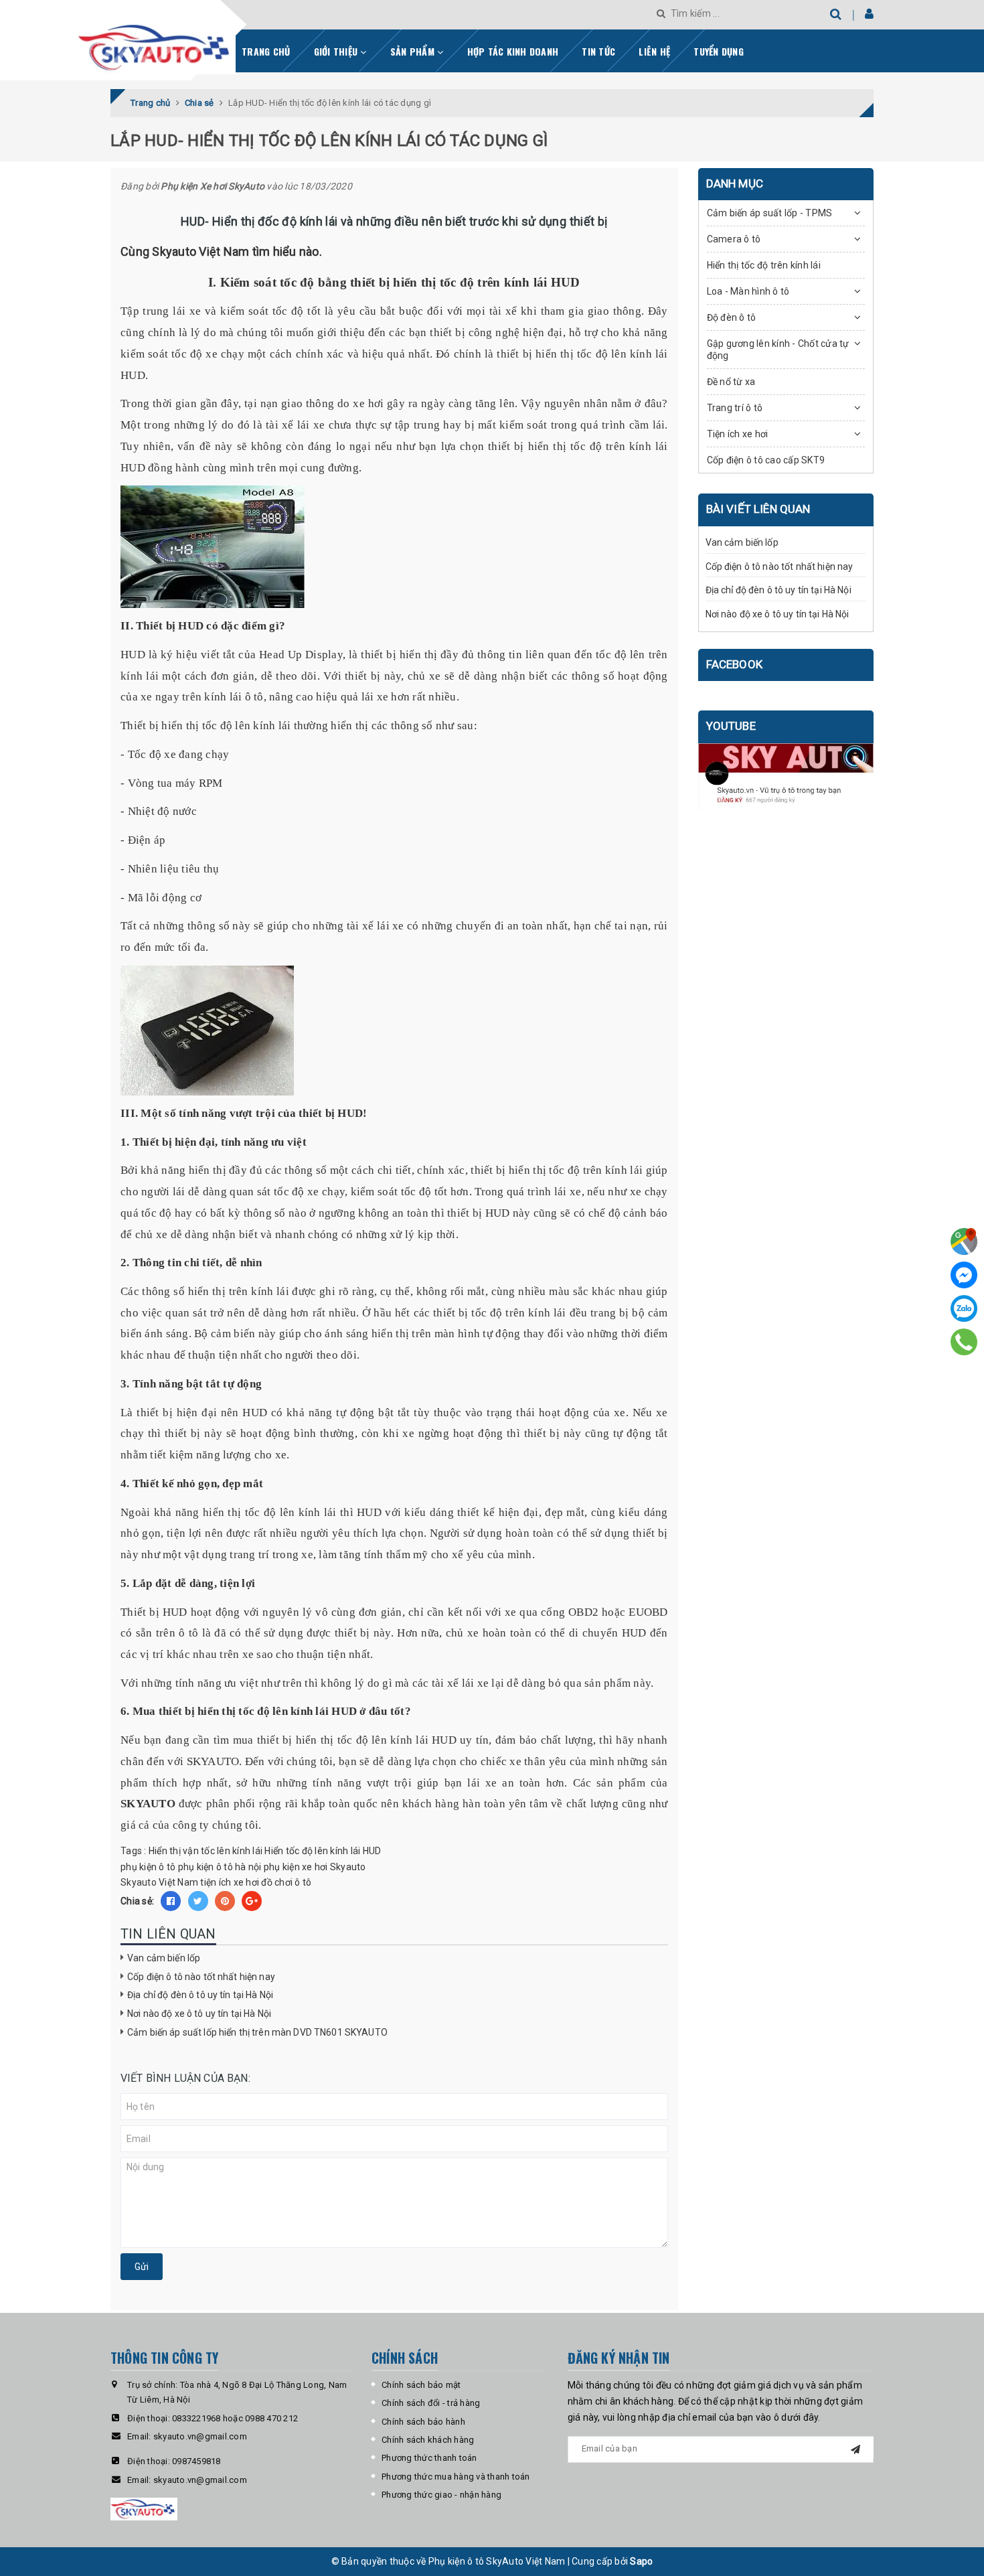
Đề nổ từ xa (731, 382)
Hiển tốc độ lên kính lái (312, 1851)
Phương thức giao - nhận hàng (441, 2495)
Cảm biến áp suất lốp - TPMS (770, 213)
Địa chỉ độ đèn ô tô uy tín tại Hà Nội (200, 1995)
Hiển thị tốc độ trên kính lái (764, 265)
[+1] (252, 1901)
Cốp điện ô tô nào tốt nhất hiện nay (201, 1977)
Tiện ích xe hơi (738, 434)
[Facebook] (964, 1275)
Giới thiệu (337, 51)
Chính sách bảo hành (423, 2422)
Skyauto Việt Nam (159, 1882)
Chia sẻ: (137, 1901)
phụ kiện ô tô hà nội (220, 1867)
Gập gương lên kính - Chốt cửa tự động (778, 350)
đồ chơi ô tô (286, 1882)
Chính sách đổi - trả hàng (431, 2403)
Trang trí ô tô (735, 408)
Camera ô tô (734, 239)
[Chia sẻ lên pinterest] (225, 1901)
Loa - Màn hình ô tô (748, 291)
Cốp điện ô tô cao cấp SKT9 (766, 460)
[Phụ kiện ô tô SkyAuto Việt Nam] (190, 43)
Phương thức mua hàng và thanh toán (456, 2477)
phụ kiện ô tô (148, 1867)
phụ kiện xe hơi (296, 1867)
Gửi (142, 2267)
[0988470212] (964, 1342)
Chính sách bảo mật (421, 2385)
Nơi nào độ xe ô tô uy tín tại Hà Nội (199, 2014)
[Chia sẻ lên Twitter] (198, 1901)
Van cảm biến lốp (164, 1958)
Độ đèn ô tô (732, 317)
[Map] (964, 1241)
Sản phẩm (414, 51)
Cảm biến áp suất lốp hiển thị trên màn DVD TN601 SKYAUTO (257, 2032)
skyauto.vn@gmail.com (200, 2436)
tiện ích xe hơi (230, 1882)
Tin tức (598, 51)
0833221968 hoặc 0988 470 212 (235, 2418)
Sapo (641, 2561)
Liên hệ (654, 51)
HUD (372, 1851)
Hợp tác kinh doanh (513, 51)
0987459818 (196, 2461)
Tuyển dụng (719, 51)
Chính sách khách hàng (428, 2440)
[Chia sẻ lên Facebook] (171, 1901)
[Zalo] (964, 1308)
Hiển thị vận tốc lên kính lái (206, 1851)
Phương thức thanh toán (429, 2458)
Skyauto (348, 1867)
